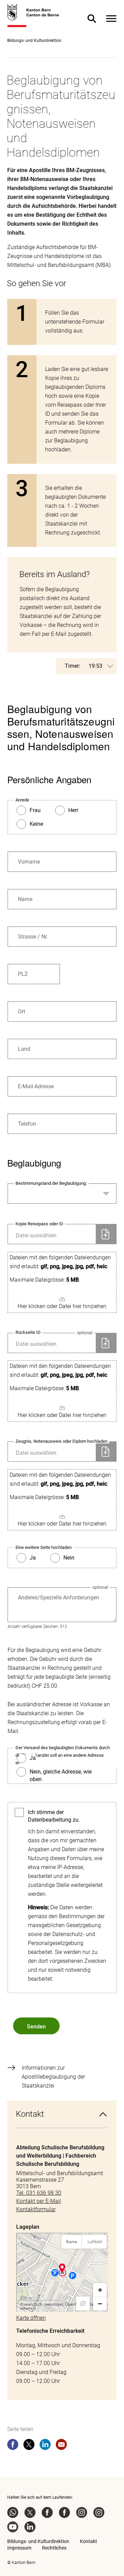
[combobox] (62, 1194)
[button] (62, 1283)
